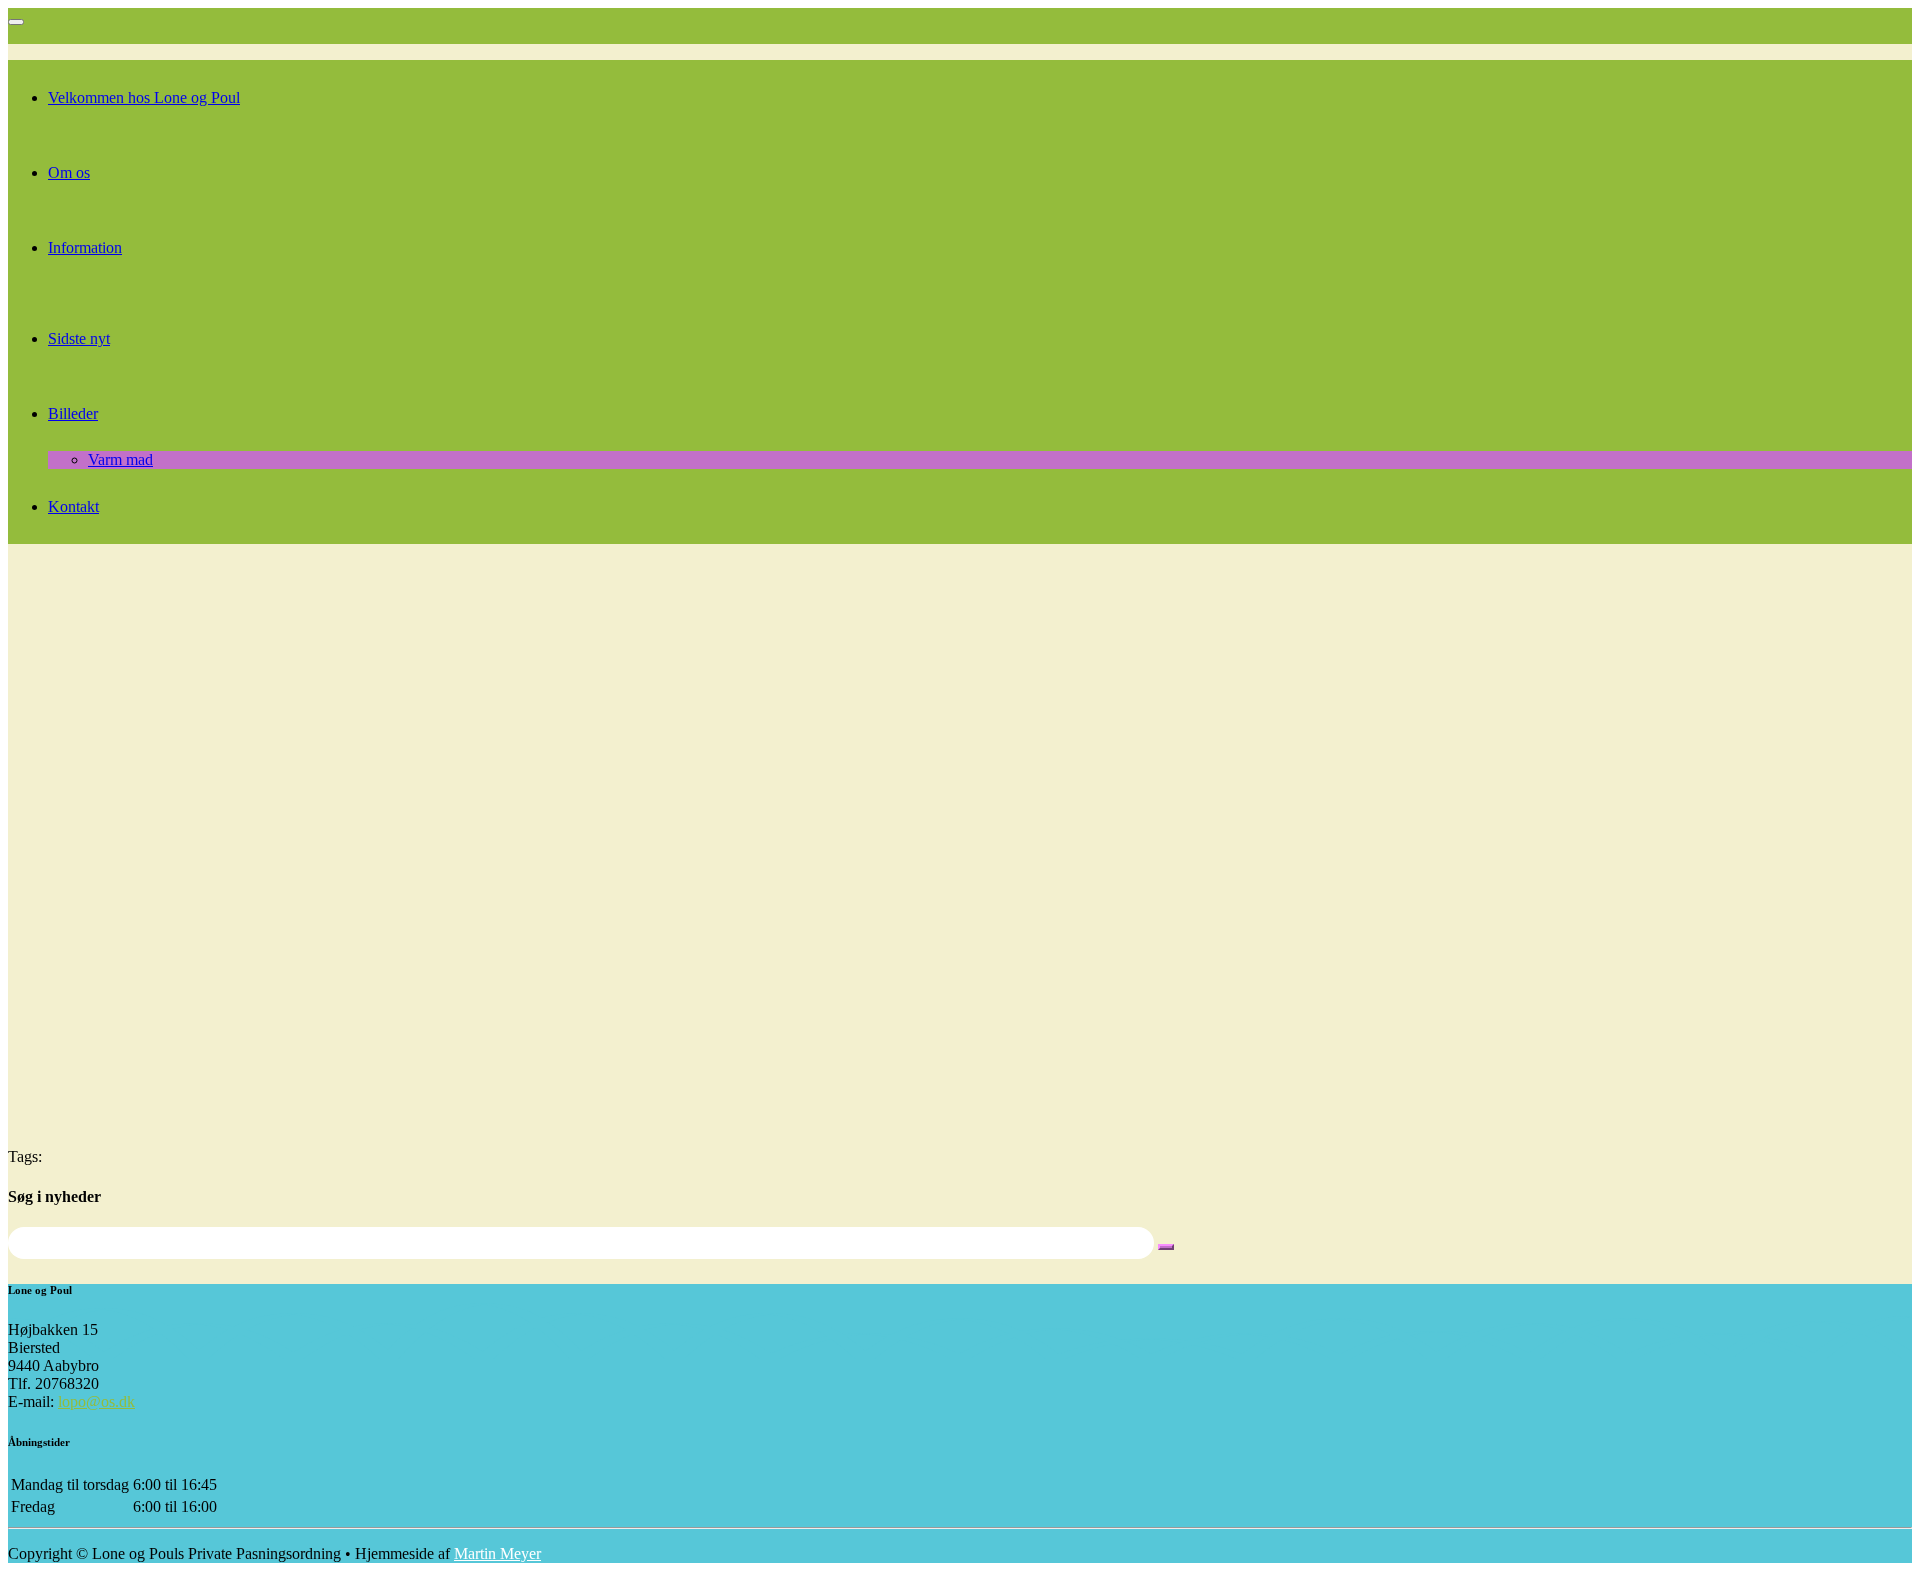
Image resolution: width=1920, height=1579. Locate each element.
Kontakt (73, 506)
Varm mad (120, 459)
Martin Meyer (497, 1553)
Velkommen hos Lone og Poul (144, 97)
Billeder (73, 413)
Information (85, 247)
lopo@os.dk (96, 1401)
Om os (69, 172)
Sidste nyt (79, 338)
